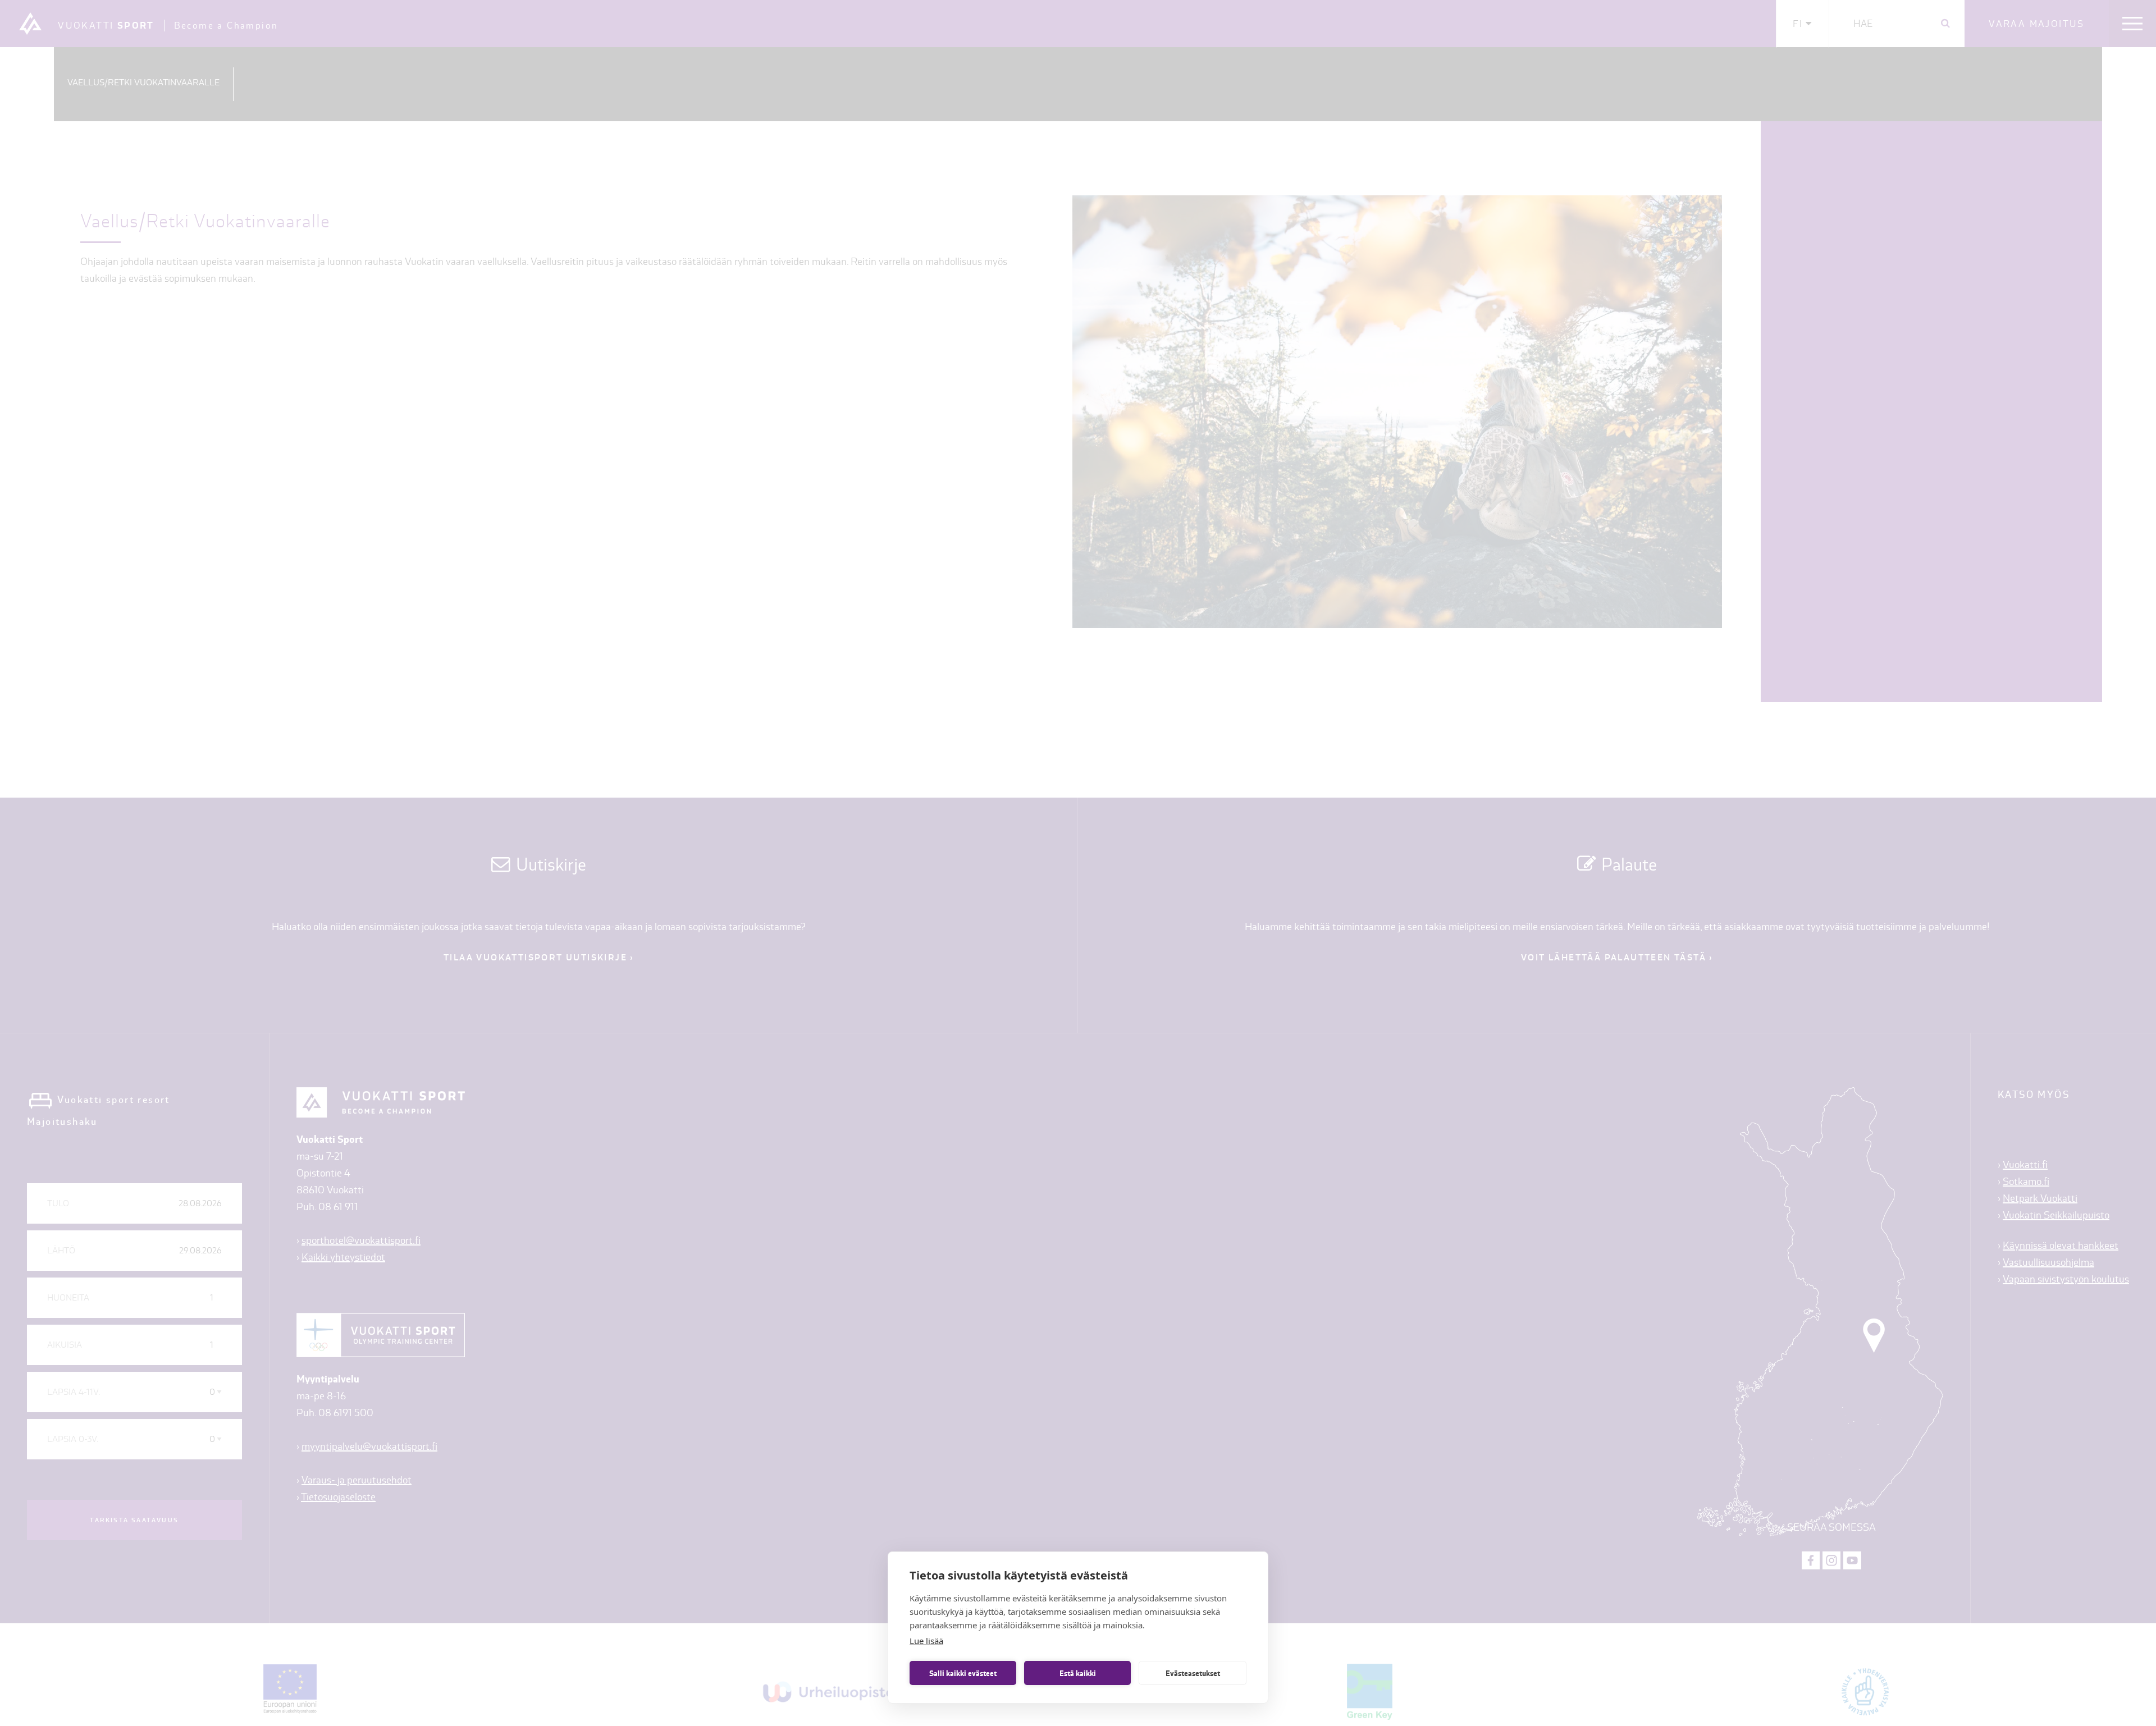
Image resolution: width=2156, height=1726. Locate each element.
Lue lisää (926, 1641)
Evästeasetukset (1193, 1673)
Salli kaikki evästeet (963, 1673)
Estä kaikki (1078, 1673)
